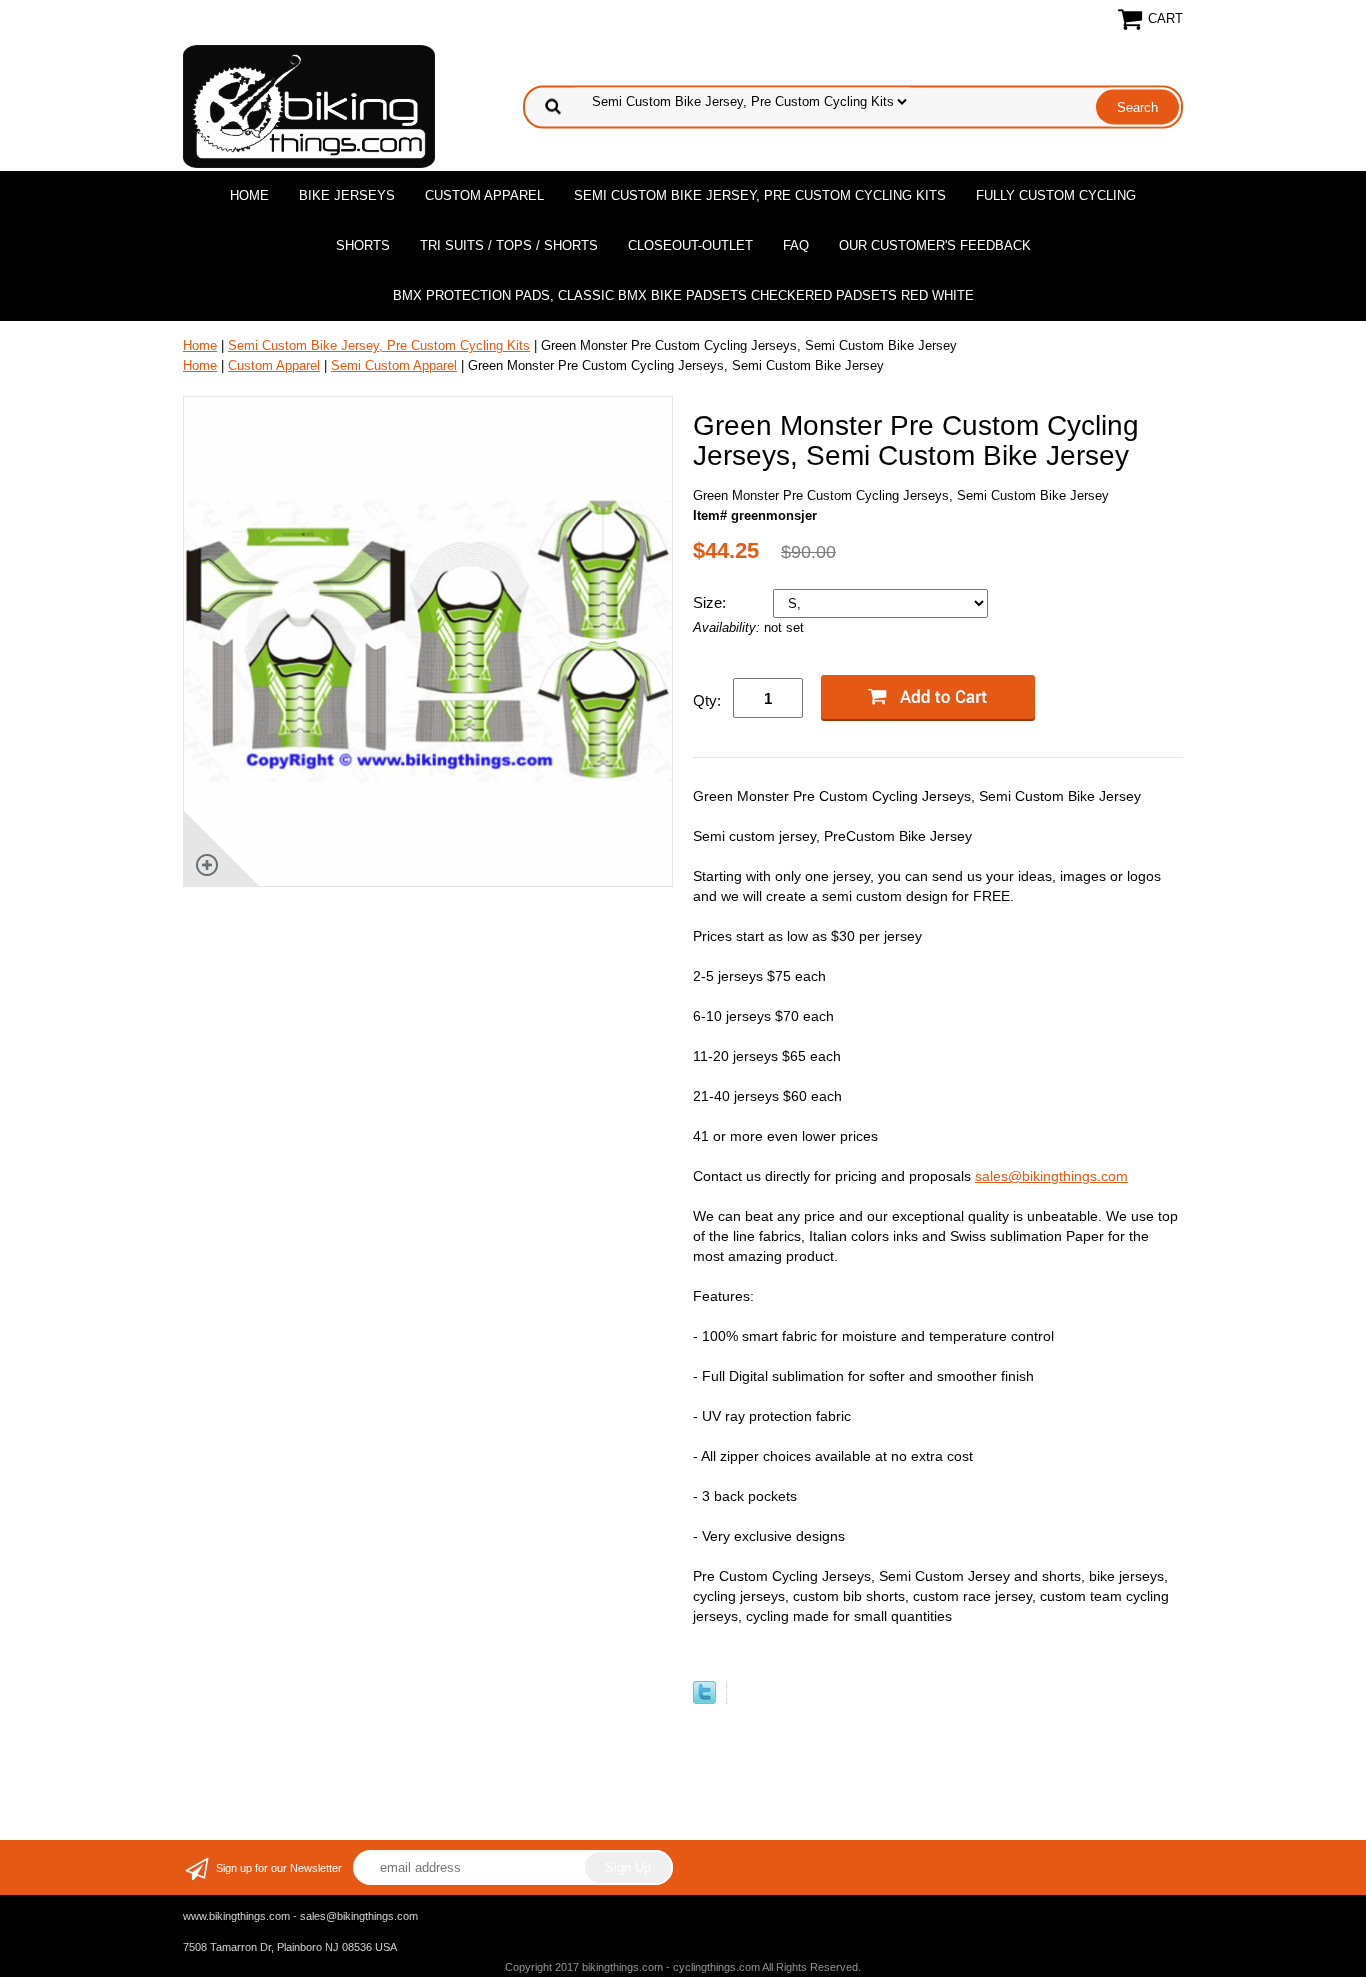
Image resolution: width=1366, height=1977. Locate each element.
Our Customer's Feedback (935, 245)
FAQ (796, 245)
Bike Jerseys (347, 195)
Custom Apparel (484, 195)
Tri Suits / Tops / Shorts (509, 245)
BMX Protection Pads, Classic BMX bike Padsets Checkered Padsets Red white (683, 295)
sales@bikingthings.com (1051, 1176)
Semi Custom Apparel (394, 365)
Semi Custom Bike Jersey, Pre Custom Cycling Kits (760, 195)
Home (249, 195)
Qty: (707, 700)
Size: (711, 602)
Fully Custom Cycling (1056, 195)
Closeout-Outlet (690, 245)
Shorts (363, 245)
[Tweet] (704, 1699)
